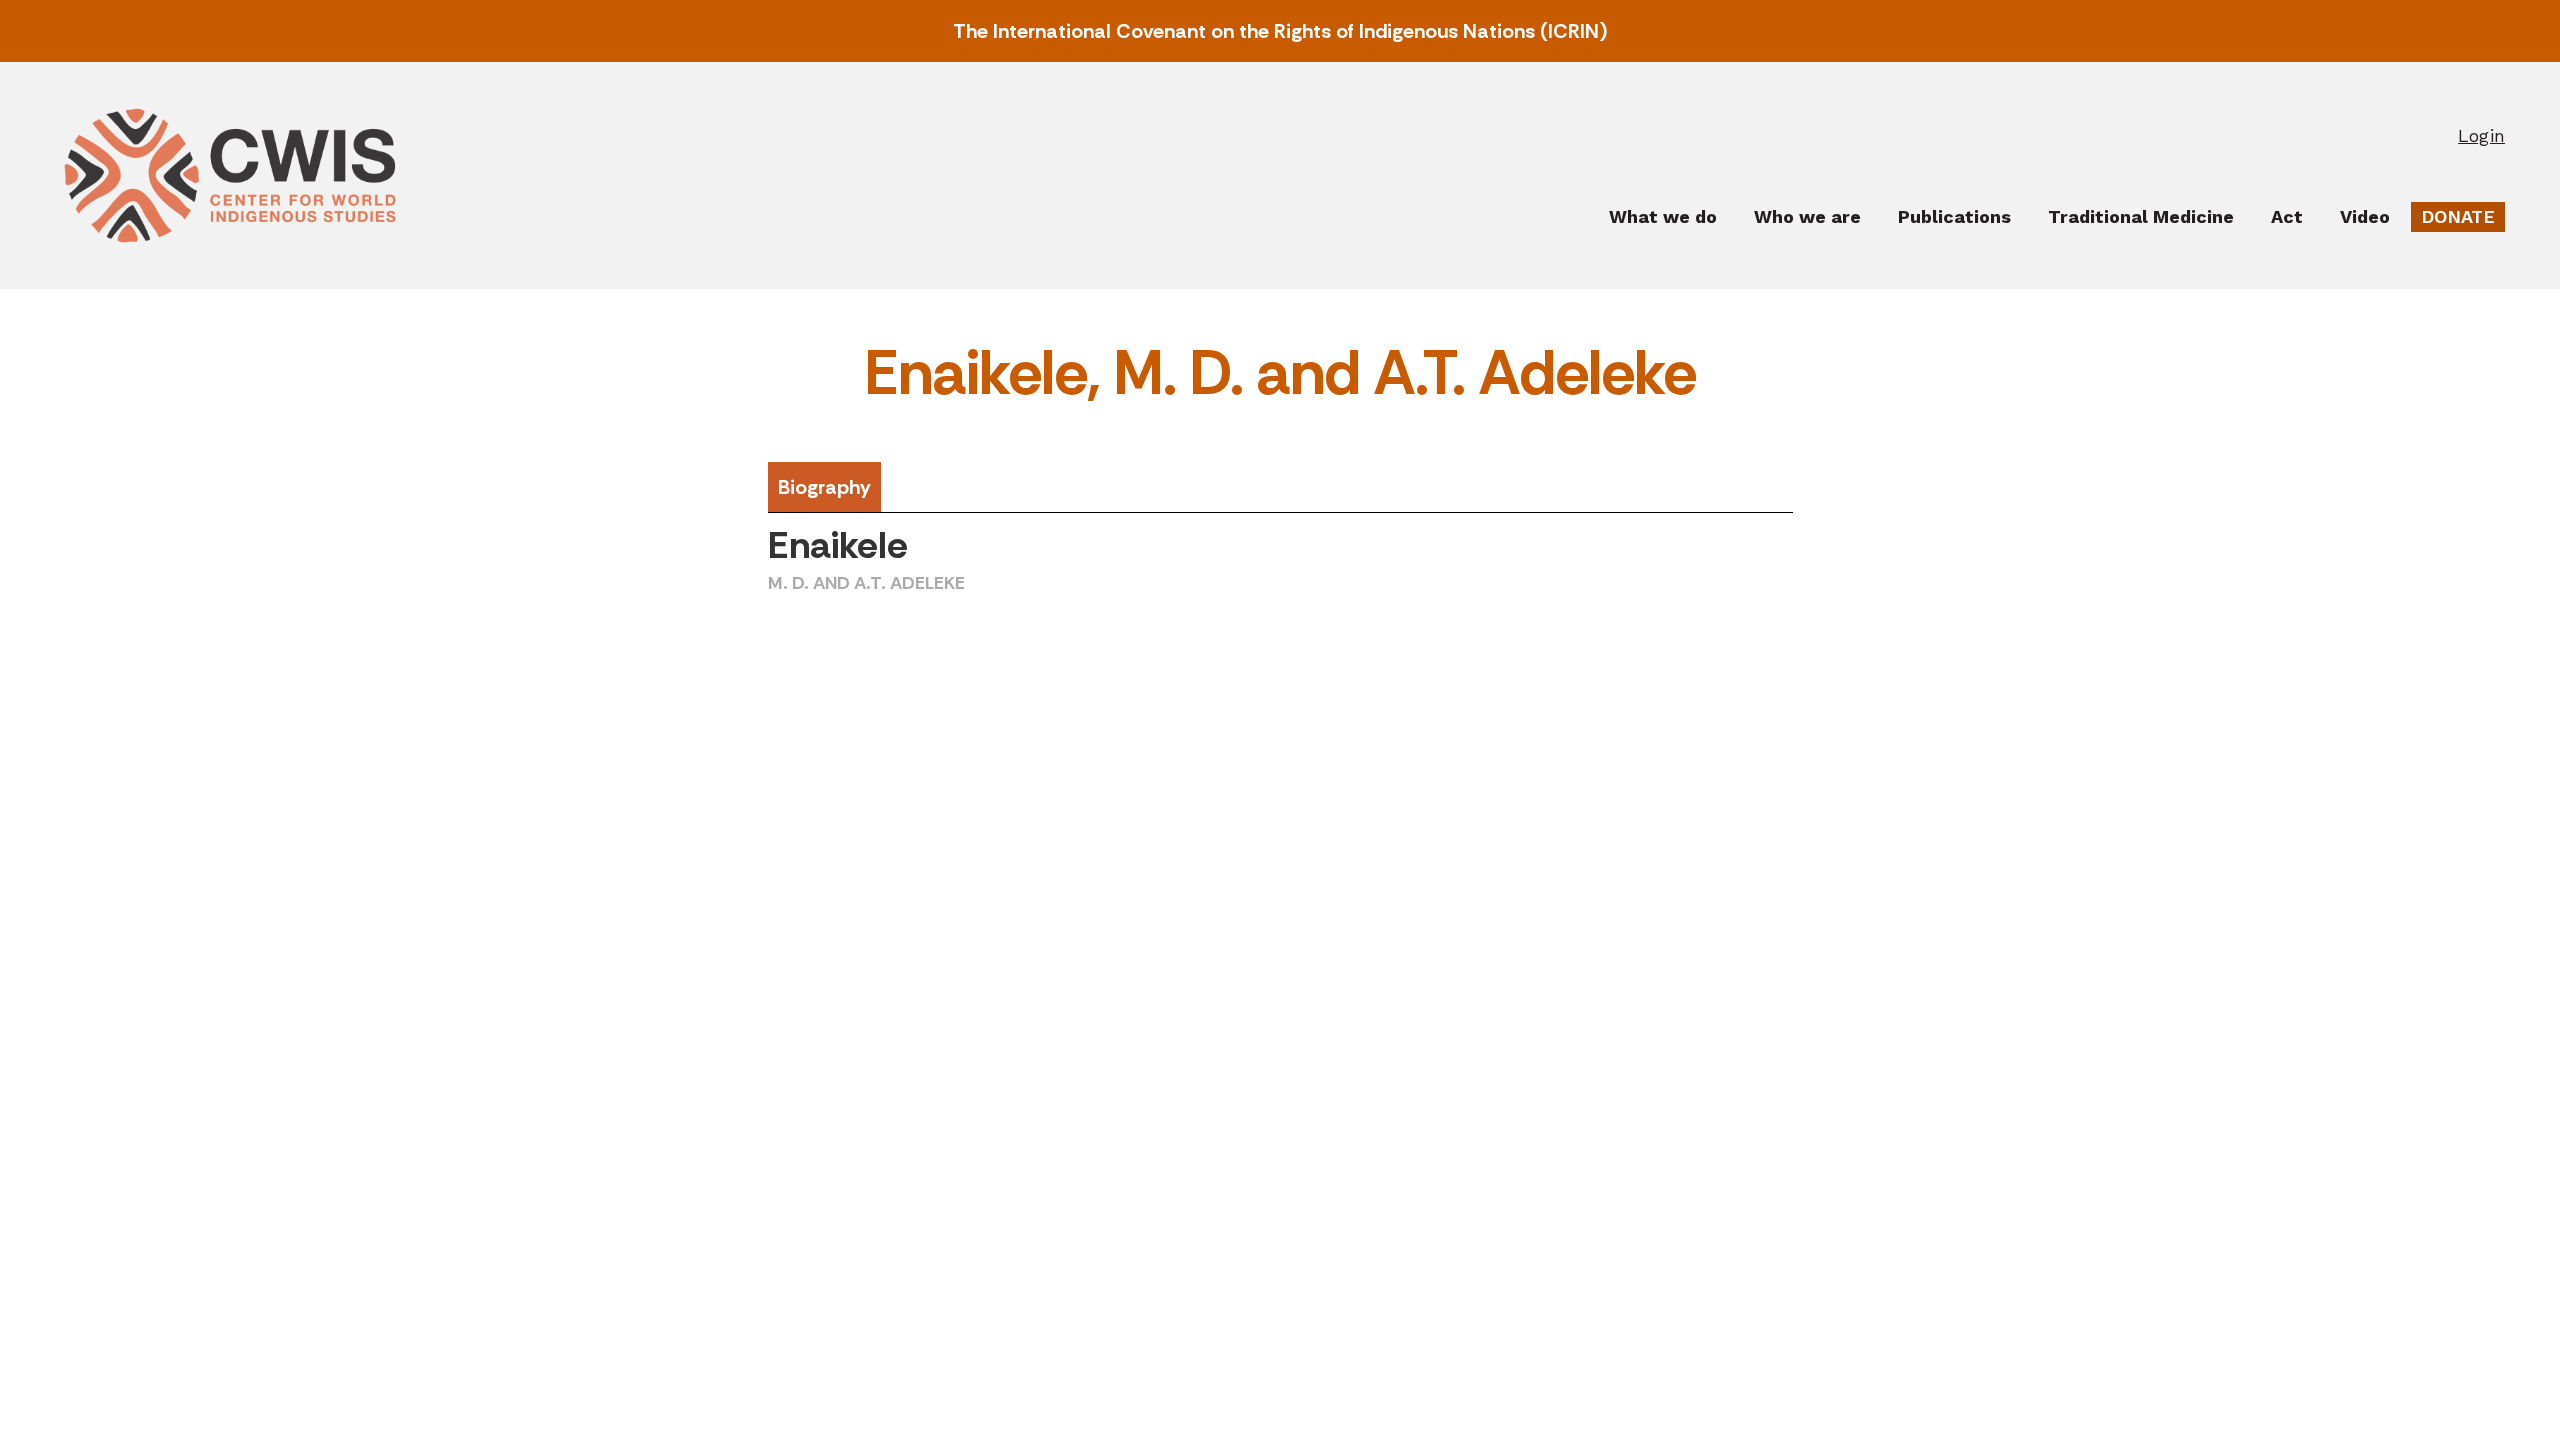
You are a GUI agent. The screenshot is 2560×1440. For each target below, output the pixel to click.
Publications (1954, 217)
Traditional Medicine (2141, 217)
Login (2481, 135)
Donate (2458, 216)
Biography (824, 487)
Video (2365, 217)
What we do (1663, 217)
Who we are (1807, 217)
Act (2287, 217)
